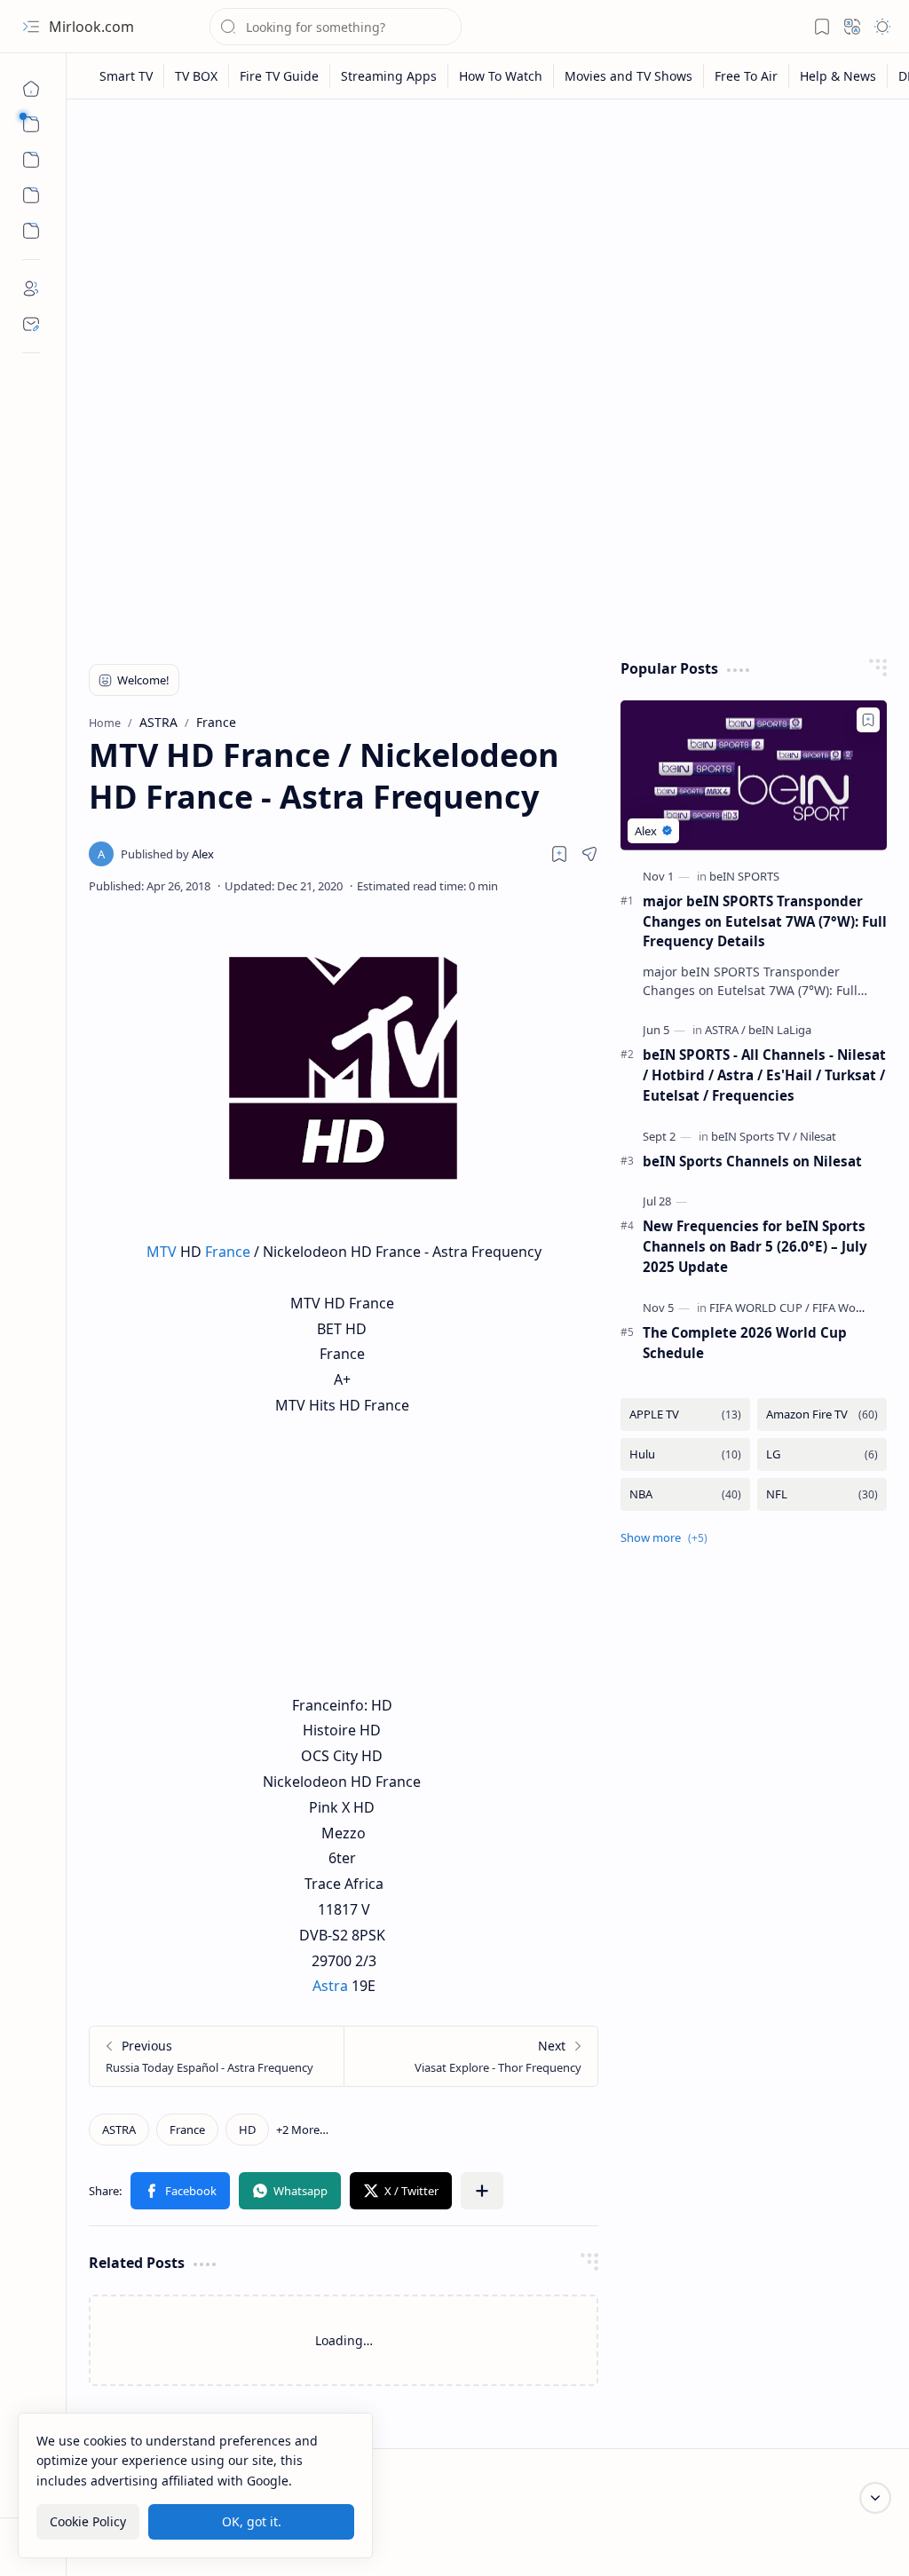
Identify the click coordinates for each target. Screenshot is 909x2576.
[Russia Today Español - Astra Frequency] (217, 2056)
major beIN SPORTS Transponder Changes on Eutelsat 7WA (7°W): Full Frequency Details (765, 921)
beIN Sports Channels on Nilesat (752, 1161)
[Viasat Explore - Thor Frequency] (470, 2056)
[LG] (822, 1454)
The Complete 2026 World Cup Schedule (745, 1343)
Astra (330, 1986)
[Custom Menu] (31, 195)
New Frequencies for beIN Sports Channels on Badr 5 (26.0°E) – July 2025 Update (755, 1246)
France (228, 1252)
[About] (31, 288)
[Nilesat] (818, 1136)
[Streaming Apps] (389, 76)
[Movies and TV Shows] (629, 76)
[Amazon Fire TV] (822, 1414)
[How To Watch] (501, 76)
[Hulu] (685, 1454)
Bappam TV (854, 2540)
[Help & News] (838, 76)
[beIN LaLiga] (780, 1030)
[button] (31, 27)
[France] (187, 2130)
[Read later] (559, 854)
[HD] (247, 2130)
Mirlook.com (91, 27)
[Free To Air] (747, 76)
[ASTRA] (119, 2130)
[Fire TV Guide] (280, 76)
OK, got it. (252, 2521)
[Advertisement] (488, 250)
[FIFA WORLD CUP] (759, 1308)
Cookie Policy (88, 2521)
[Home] (31, 89)
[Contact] (31, 324)
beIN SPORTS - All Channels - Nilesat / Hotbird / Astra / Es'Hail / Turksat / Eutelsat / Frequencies (764, 1075)
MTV (162, 1252)
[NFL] (822, 1494)
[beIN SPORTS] (744, 876)
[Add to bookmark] (868, 720)
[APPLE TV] (685, 1414)
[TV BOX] (197, 76)
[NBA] (685, 1494)
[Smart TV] (126, 76)
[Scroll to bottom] (875, 2498)
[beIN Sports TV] (754, 1136)
